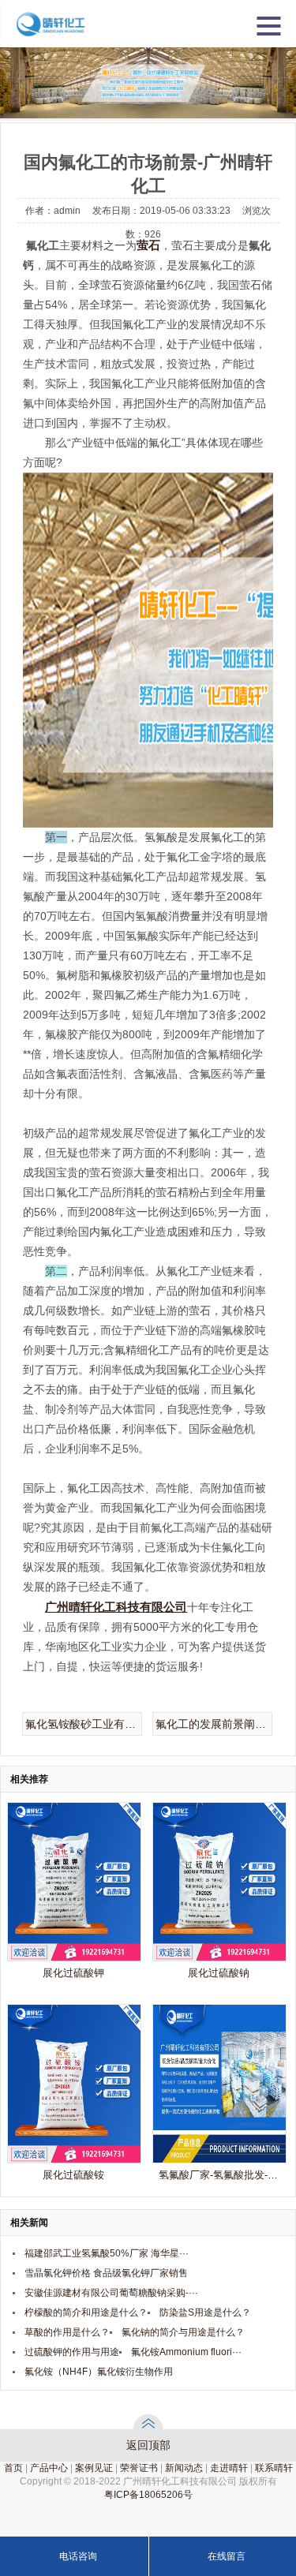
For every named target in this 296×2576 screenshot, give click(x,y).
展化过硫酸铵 (73, 2175)
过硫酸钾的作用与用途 (72, 2352)
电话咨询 (78, 2556)
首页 (13, 2468)
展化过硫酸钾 (73, 1973)
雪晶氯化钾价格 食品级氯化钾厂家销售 (106, 2273)
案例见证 (94, 2468)
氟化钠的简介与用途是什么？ (183, 2332)
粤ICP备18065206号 (148, 2495)
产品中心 (49, 2468)
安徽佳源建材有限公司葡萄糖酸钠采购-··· (111, 2293)
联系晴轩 (274, 2468)
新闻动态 (184, 2468)
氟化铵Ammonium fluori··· (186, 2352)
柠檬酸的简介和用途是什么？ (86, 2312)
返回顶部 (148, 2445)
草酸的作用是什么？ (67, 2332)
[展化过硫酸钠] (219, 1957)
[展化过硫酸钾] (74, 1957)
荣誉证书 (139, 2468)
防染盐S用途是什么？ (205, 2312)
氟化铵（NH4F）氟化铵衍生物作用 (99, 2372)
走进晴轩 (229, 2468)
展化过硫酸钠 (219, 1973)
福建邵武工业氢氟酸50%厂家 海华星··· (107, 2253)
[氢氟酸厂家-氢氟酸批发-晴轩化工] (219, 2159)
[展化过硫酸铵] (74, 2159)
